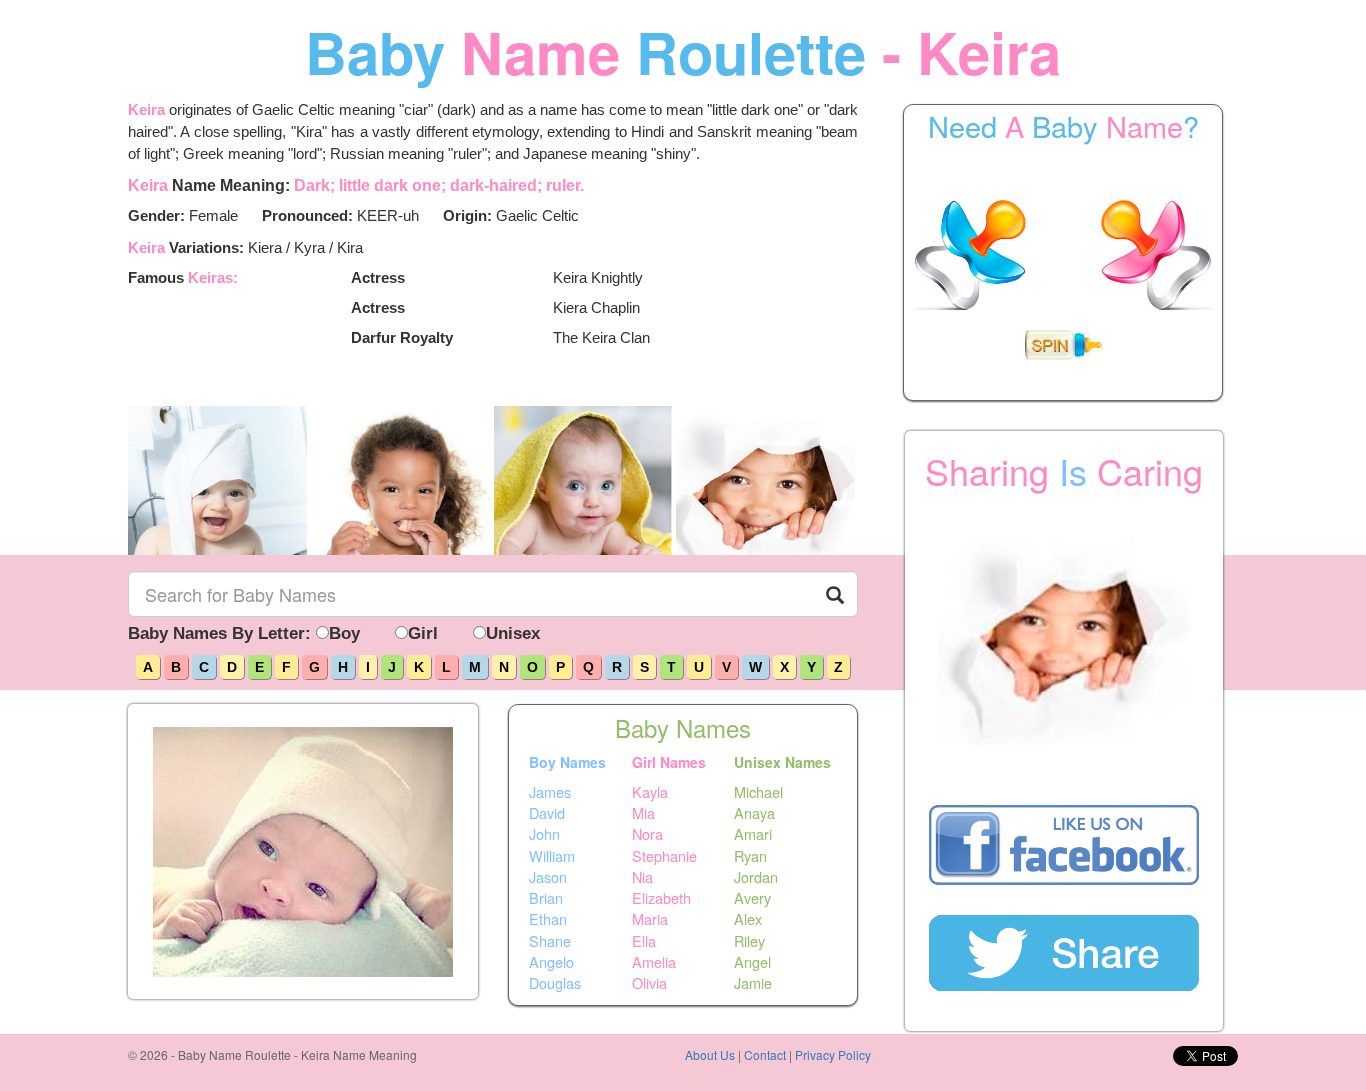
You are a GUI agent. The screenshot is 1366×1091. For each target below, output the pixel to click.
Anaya (754, 813)
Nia (642, 877)
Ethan (548, 919)
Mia (643, 813)
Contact (765, 1054)
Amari (753, 834)
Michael (758, 791)
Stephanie (664, 855)
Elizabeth (661, 898)
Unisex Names (782, 762)
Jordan (756, 877)
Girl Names (669, 762)
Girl (423, 633)
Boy (344, 633)
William (552, 855)
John (544, 834)
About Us (710, 1054)
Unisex (513, 633)
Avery (752, 898)
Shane (550, 940)
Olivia (649, 983)
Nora (647, 834)
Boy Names (567, 762)
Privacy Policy (833, 1054)
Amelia (654, 962)
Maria (650, 919)
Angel (752, 962)
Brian (546, 898)
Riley (749, 940)
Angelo (551, 962)
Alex (748, 919)
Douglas (555, 983)
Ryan (750, 855)
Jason (548, 877)
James (550, 791)
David (547, 813)
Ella (644, 940)
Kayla (650, 791)
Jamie (753, 983)
